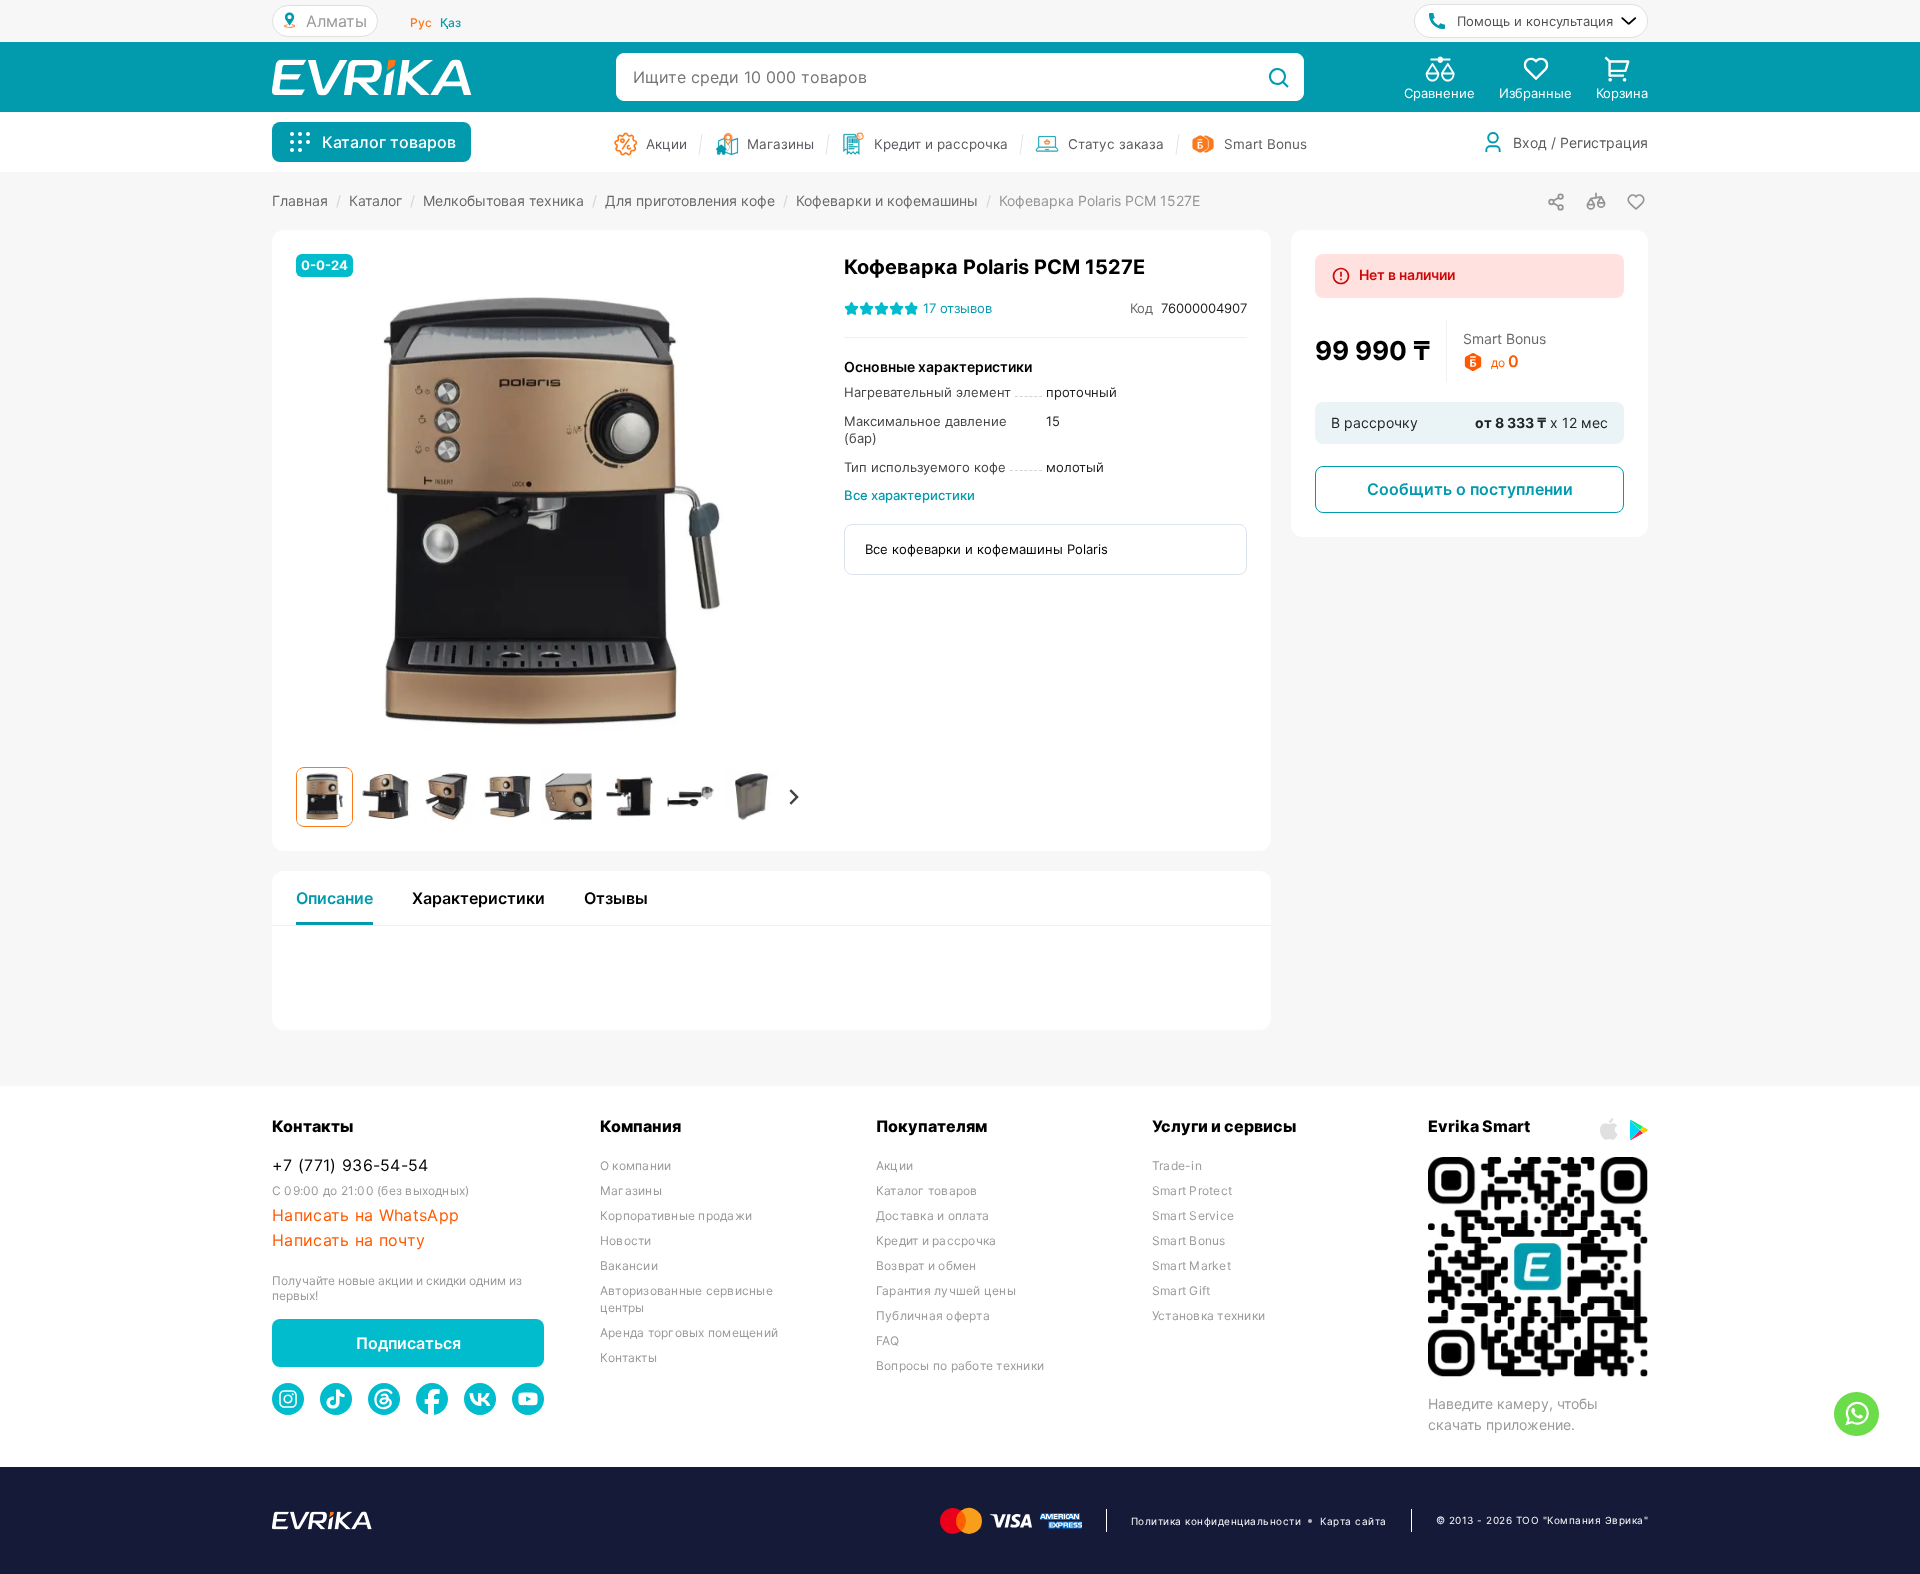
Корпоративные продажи (676, 1215)
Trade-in (1177, 1165)
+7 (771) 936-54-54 (350, 1165)
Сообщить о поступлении (1470, 489)
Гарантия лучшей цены (946, 1290)
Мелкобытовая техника (510, 200)
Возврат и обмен (926, 1265)
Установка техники (1208, 1315)
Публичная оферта (933, 1315)
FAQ (888, 1340)
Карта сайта (1353, 1521)
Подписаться (408, 1343)
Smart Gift (1181, 1290)
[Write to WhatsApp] (1856, 1414)
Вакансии (629, 1265)
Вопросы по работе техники (960, 1365)
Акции (894, 1165)
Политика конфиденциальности (1216, 1521)
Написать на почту (348, 1240)
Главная (306, 200)
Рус (421, 22)
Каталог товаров (927, 1190)
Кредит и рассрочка (936, 1240)
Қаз (450, 22)
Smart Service (1193, 1215)
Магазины (631, 1190)
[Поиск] (1278, 77)
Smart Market (1191, 1265)
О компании (635, 1165)
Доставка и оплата (932, 1215)
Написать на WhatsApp (365, 1215)
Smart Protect (1192, 1190)
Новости (626, 1240)
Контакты (628, 1357)
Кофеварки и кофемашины (893, 200)
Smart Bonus (1189, 1240)
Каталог (382, 200)
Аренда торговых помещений (689, 1332)
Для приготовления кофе (696, 200)
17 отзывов (957, 308)
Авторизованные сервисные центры (686, 1299)
